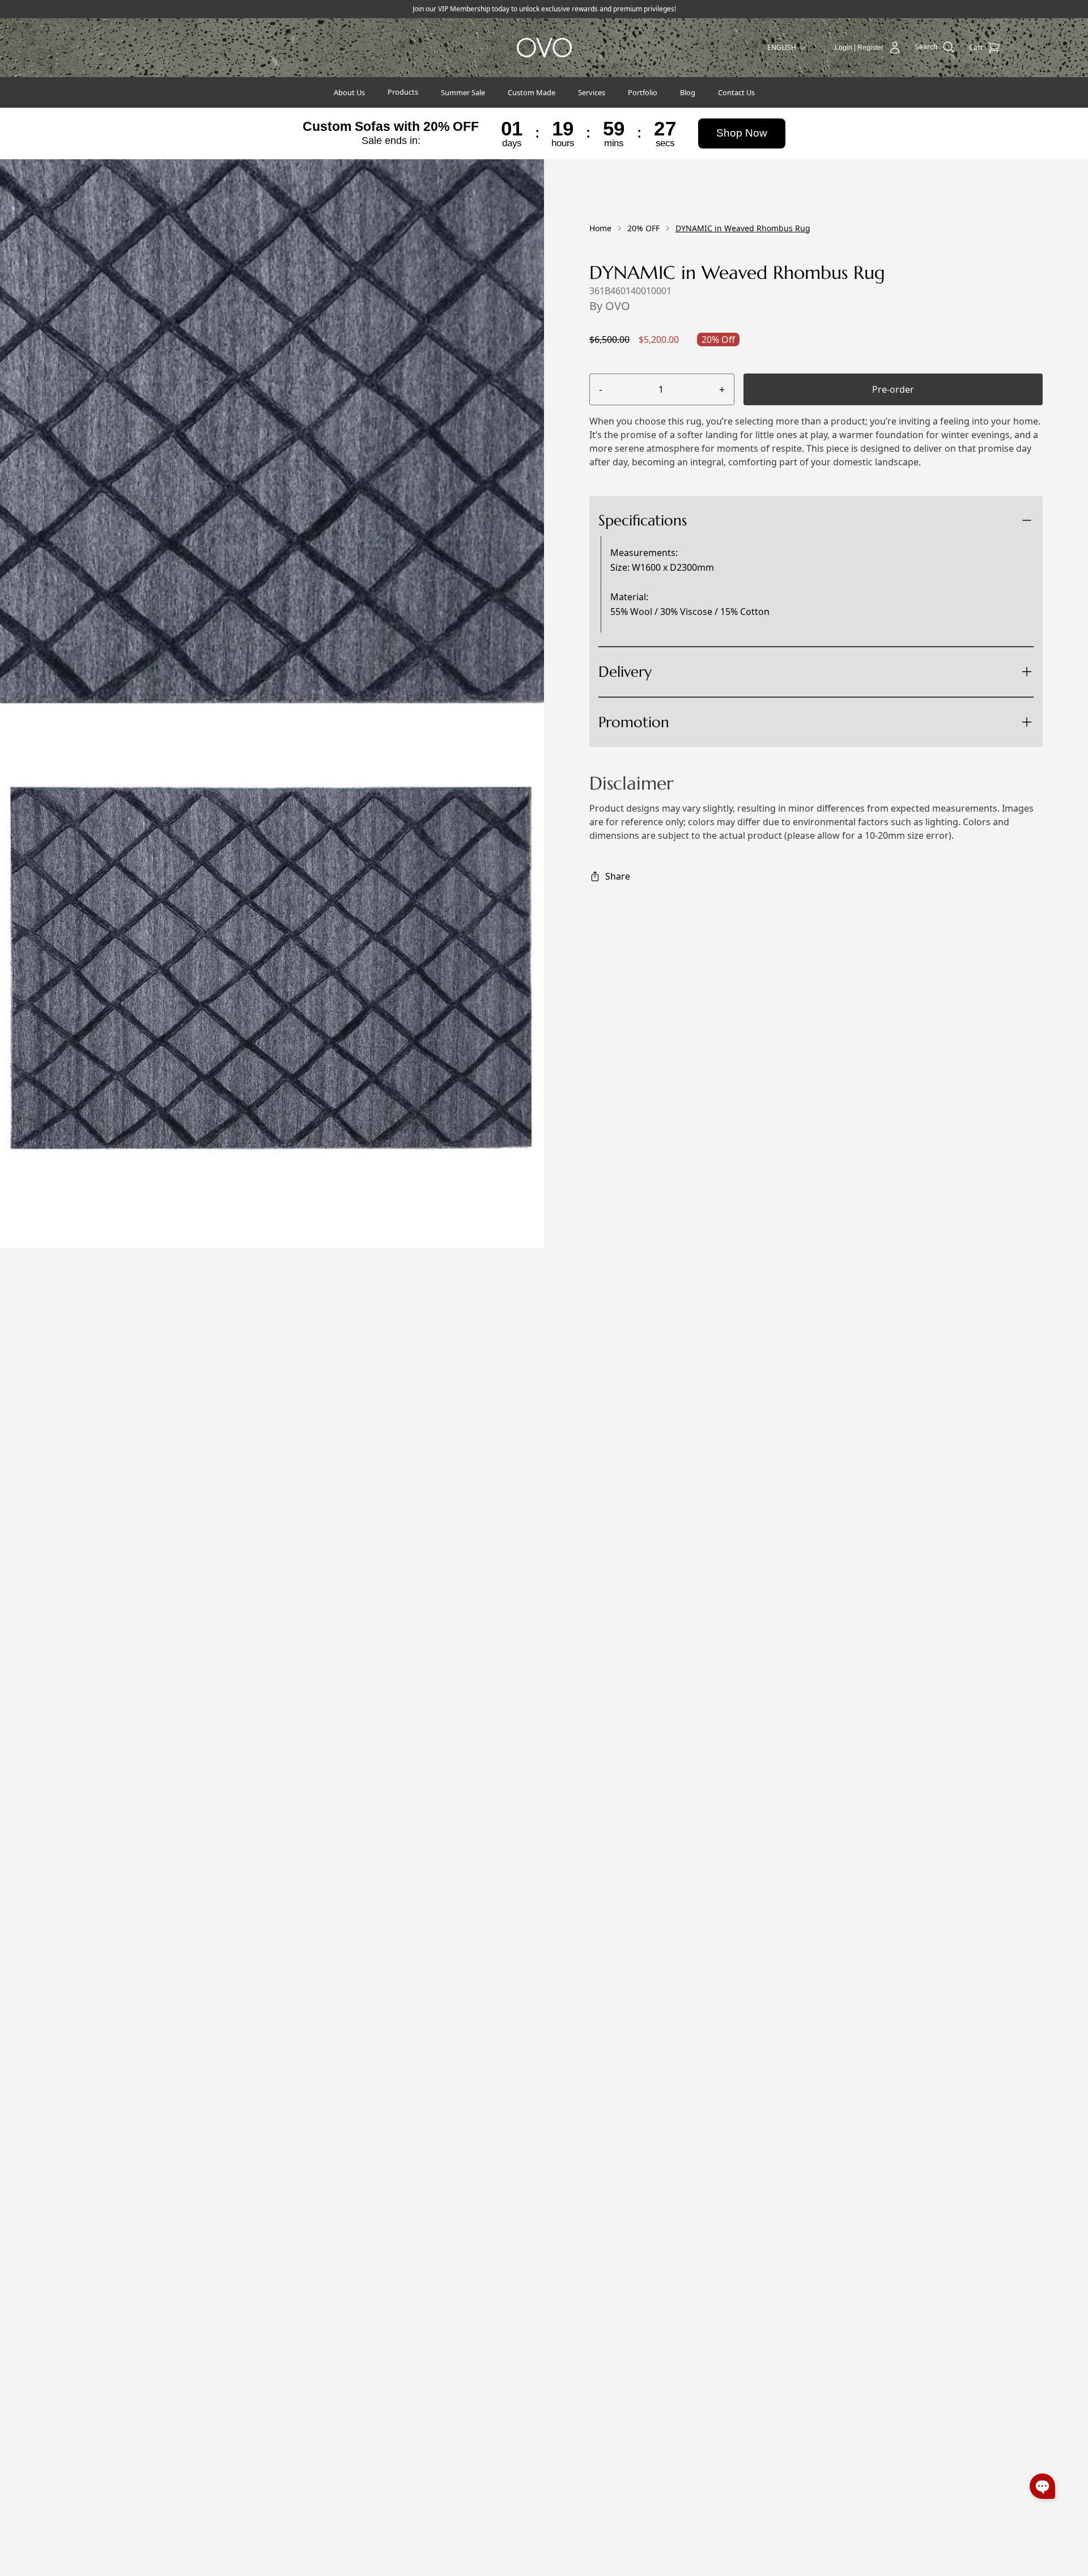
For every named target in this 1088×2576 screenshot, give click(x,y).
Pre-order (893, 389)
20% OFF (643, 228)
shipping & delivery (691, 713)
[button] (1042, 2486)
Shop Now (742, 133)
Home (600, 228)
